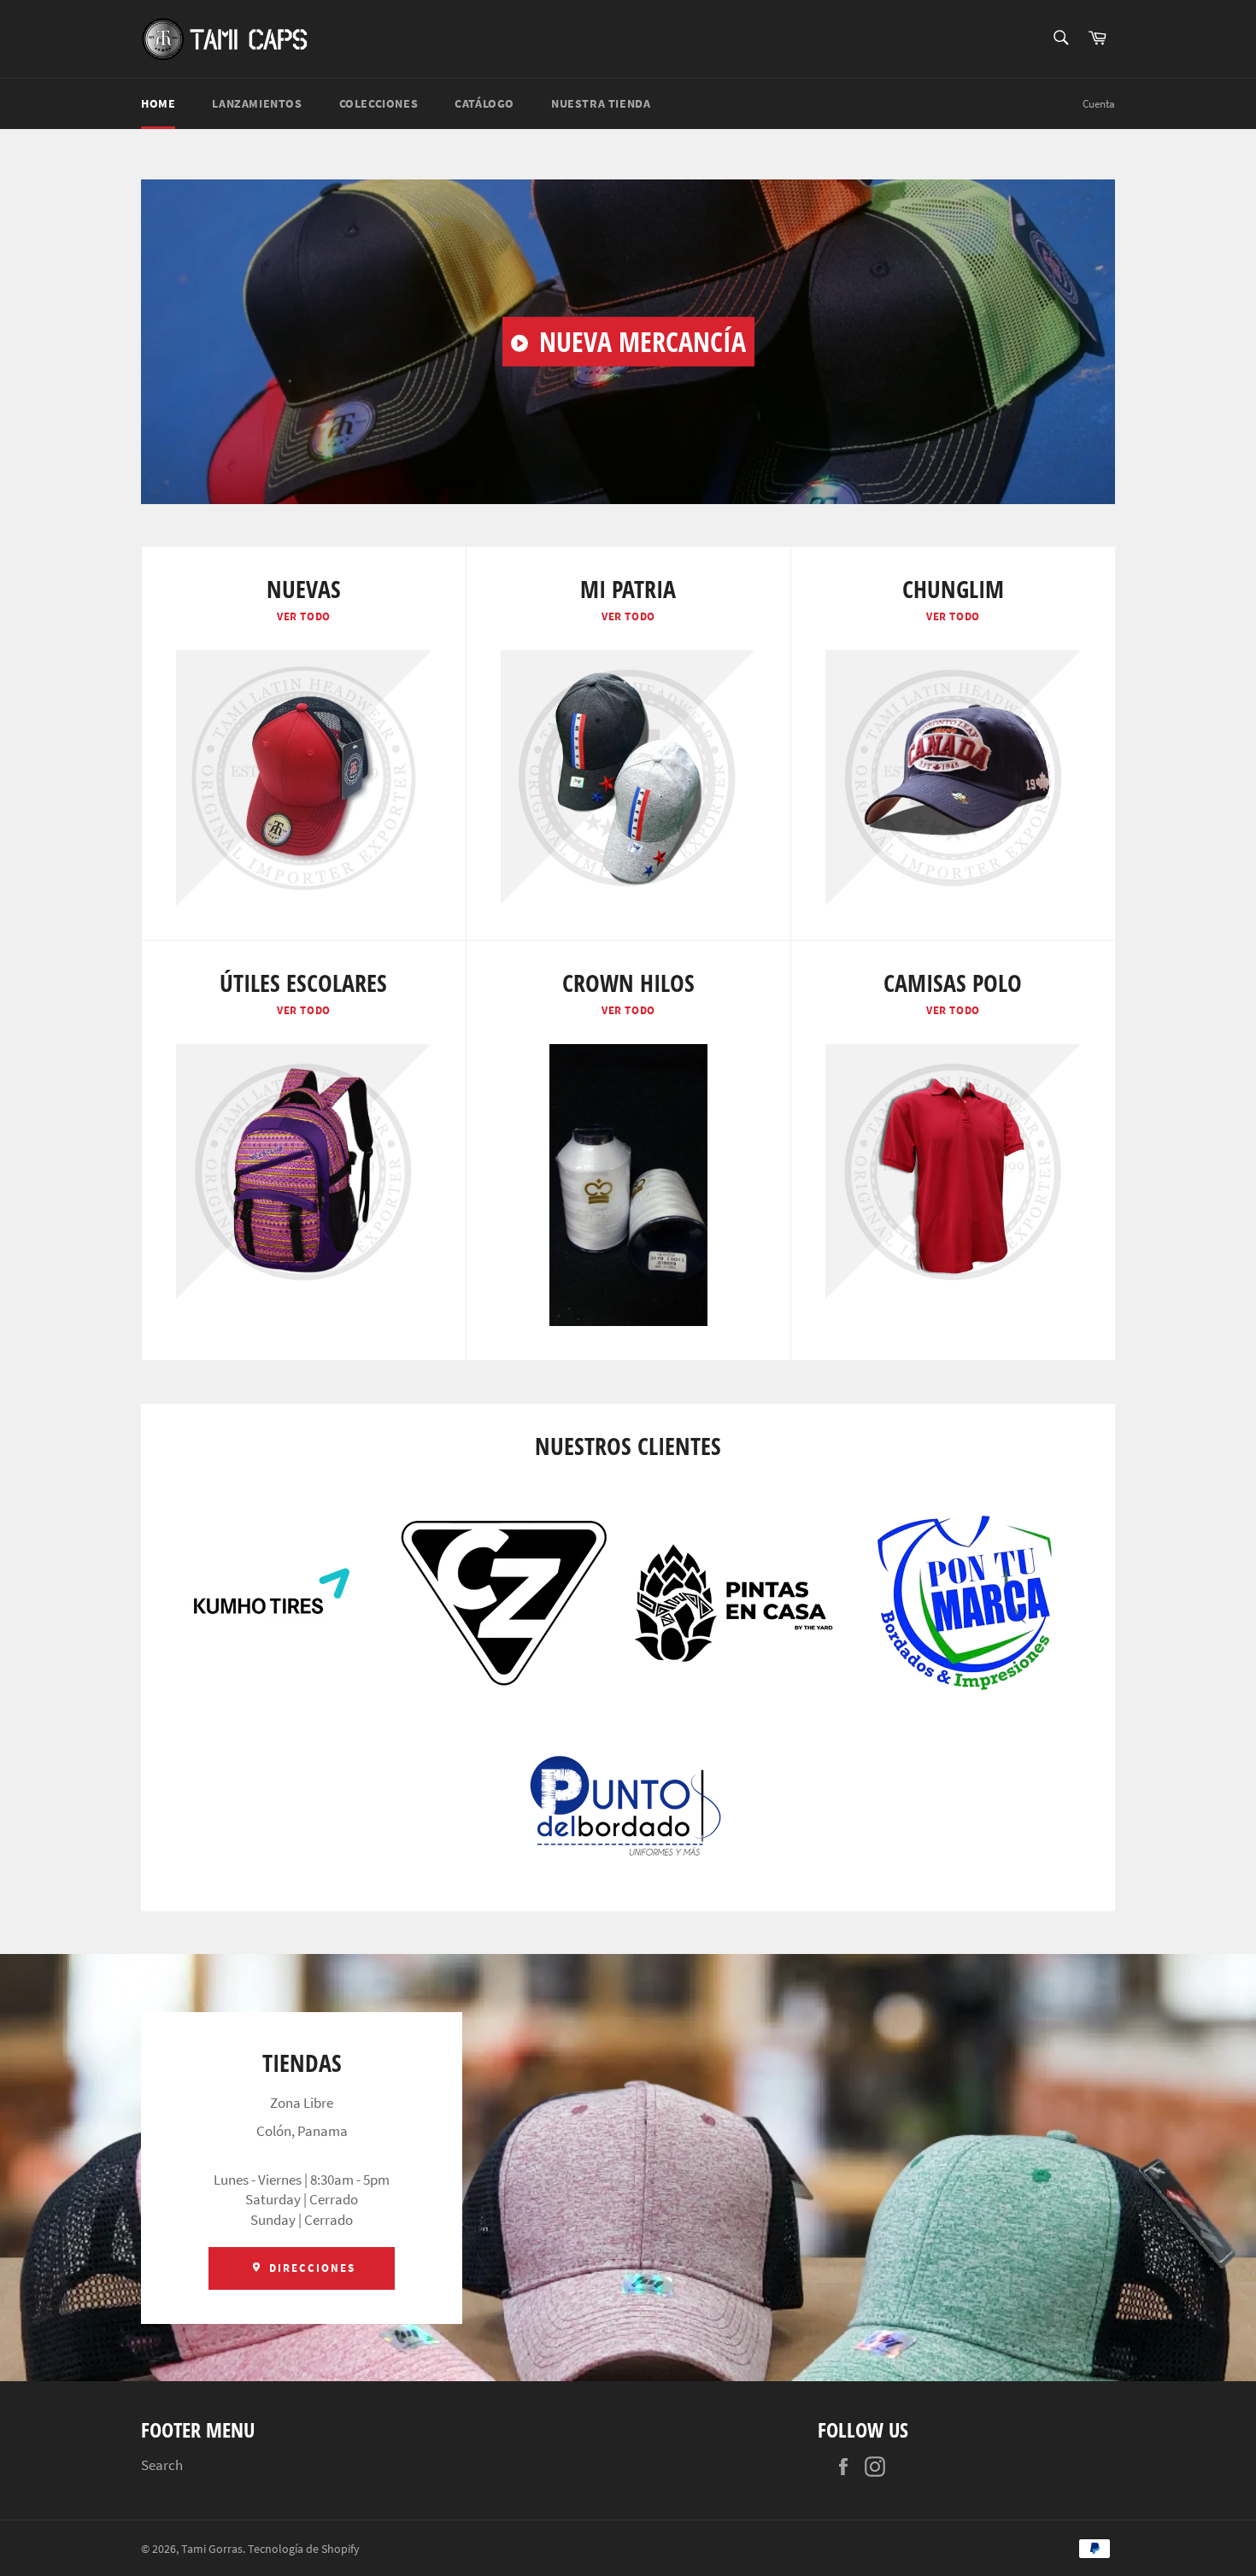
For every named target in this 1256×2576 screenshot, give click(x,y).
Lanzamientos (257, 103)
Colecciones (379, 103)
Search (162, 2465)
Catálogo (484, 103)
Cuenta (1099, 104)
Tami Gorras (212, 2549)
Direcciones (310, 2268)
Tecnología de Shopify (304, 2549)
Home (158, 103)
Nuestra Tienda (601, 103)
